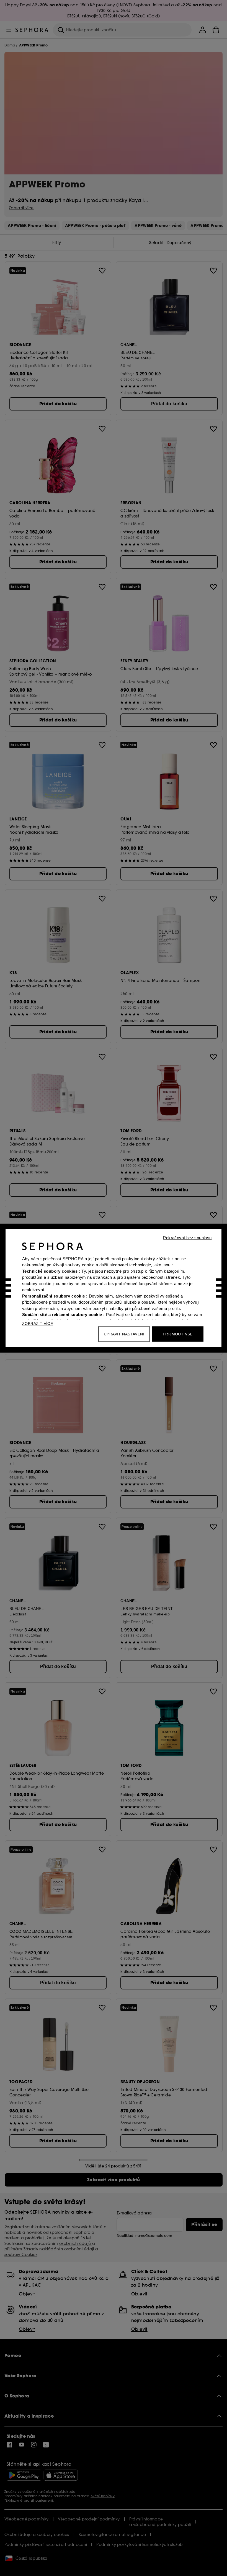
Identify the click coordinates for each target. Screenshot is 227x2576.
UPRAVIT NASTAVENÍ (124, 1334)
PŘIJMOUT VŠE (178, 1334)
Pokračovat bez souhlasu (187, 1237)
